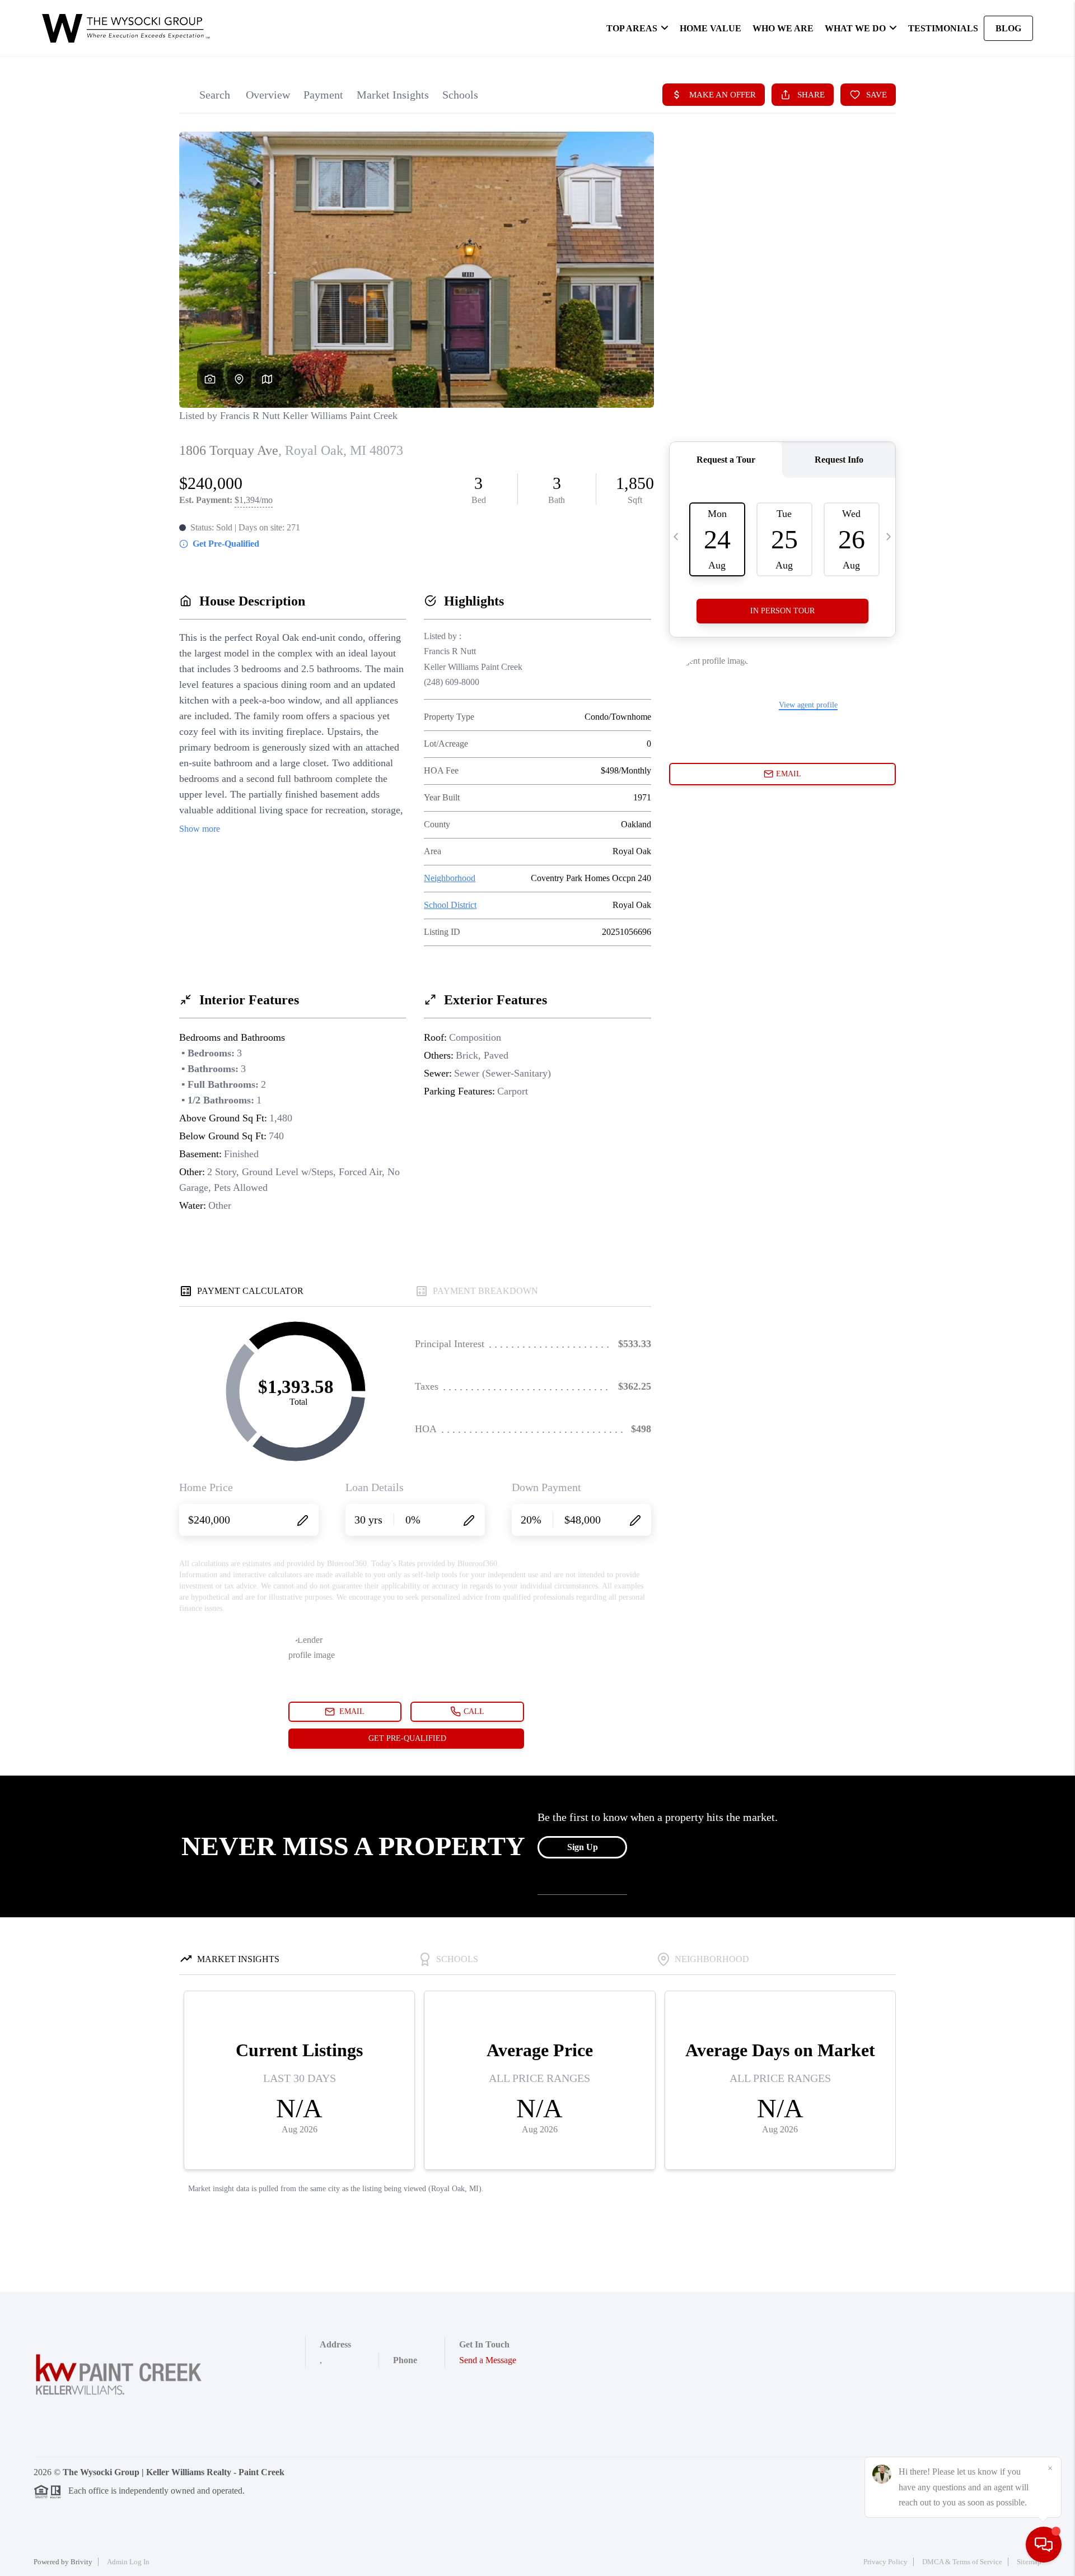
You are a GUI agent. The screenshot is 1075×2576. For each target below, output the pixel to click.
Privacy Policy (885, 2562)
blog (1008, 28)
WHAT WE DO (855, 28)
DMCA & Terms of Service (962, 2562)
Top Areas (632, 28)
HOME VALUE (711, 28)
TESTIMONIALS (943, 28)
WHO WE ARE (783, 28)
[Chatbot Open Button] (1044, 2545)
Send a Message (488, 2360)
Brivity (81, 2562)
